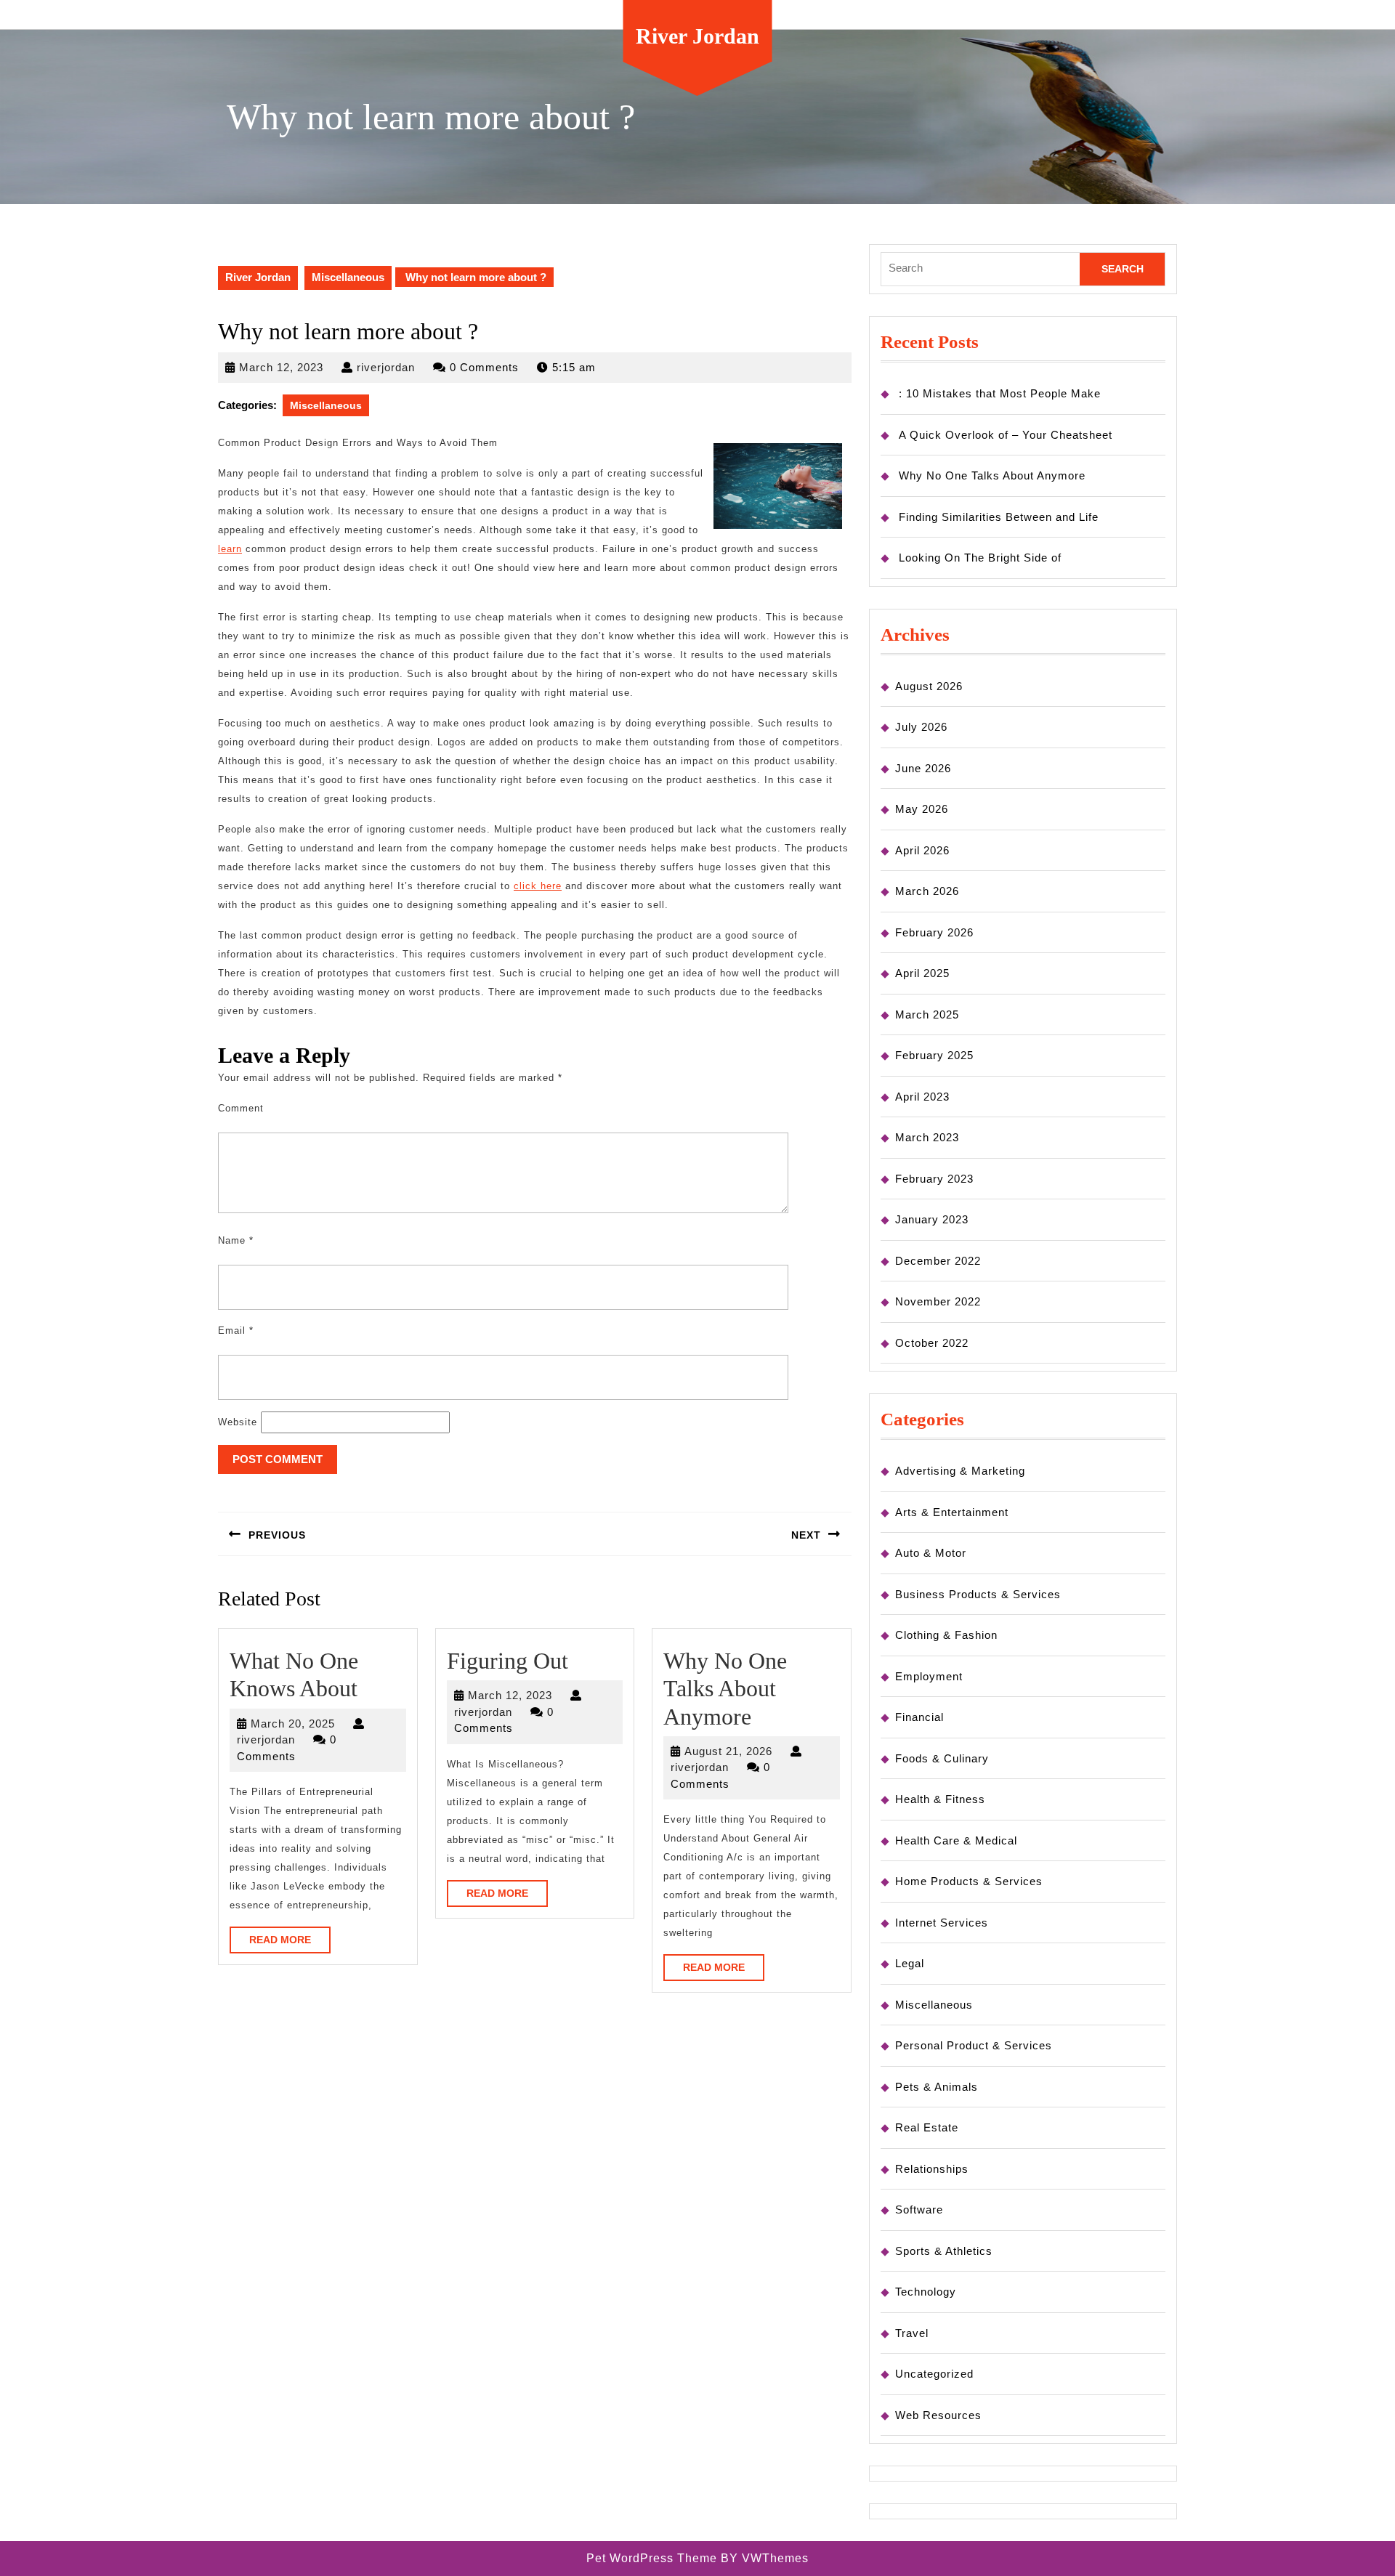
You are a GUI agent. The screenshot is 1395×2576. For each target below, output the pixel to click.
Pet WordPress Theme (652, 2558)
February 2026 (934, 932)
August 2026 (929, 686)
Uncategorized (934, 2374)
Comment (241, 1108)
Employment (929, 1676)
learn (230, 549)
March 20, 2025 (293, 1724)
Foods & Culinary (942, 1758)
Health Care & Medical (956, 1840)
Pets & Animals (937, 2087)
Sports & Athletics (944, 2251)
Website (238, 1422)
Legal (910, 1963)
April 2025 (922, 973)
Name (236, 1240)
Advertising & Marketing (960, 1471)
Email (236, 1330)
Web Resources (938, 2415)
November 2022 (938, 1301)
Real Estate (927, 2127)
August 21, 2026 (728, 1751)
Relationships (932, 2169)
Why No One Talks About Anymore (725, 1689)
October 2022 (932, 1343)
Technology (926, 2292)
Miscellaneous (348, 277)
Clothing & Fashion (946, 1635)
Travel (912, 2333)
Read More (290, 1943)
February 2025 (934, 1055)
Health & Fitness (940, 1799)
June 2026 (923, 768)
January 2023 (932, 1219)
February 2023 (934, 1179)
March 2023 (927, 1137)
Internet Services (942, 1923)
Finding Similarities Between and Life (999, 517)
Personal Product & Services (974, 2045)
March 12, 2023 (281, 367)
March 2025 (927, 1014)
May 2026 (922, 809)
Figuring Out (508, 1661)
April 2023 (922, 1097)
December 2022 (938, 1261)
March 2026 (927, 891)
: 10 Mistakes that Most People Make (1000, 393)
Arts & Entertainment (952, 1512)
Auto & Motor (931, 1553)
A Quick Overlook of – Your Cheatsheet (1006, 435)
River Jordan (697, 36)
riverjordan (386, 367)
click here (538, 886)
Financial (919, 1717)
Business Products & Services (978, 1594)
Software (919, 2210)
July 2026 (921, 727)
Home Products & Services (969, 1881)
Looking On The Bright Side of (980, 558)
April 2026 (922, 850)
